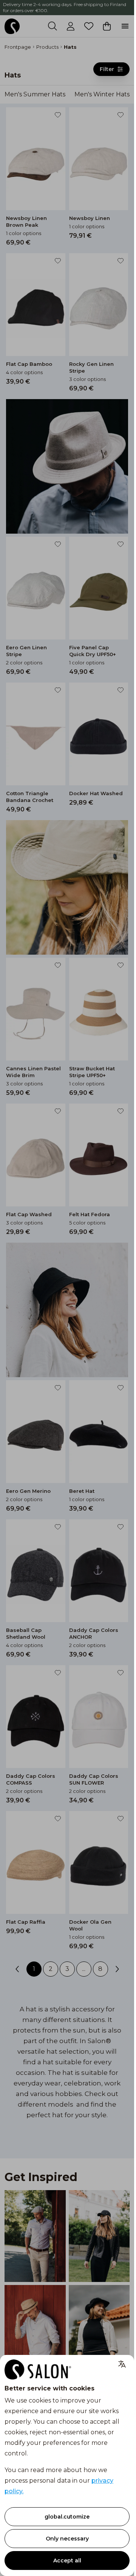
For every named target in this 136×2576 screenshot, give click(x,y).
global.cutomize (67, 2517)
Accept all (67, 2561)
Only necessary (67, 2539)
